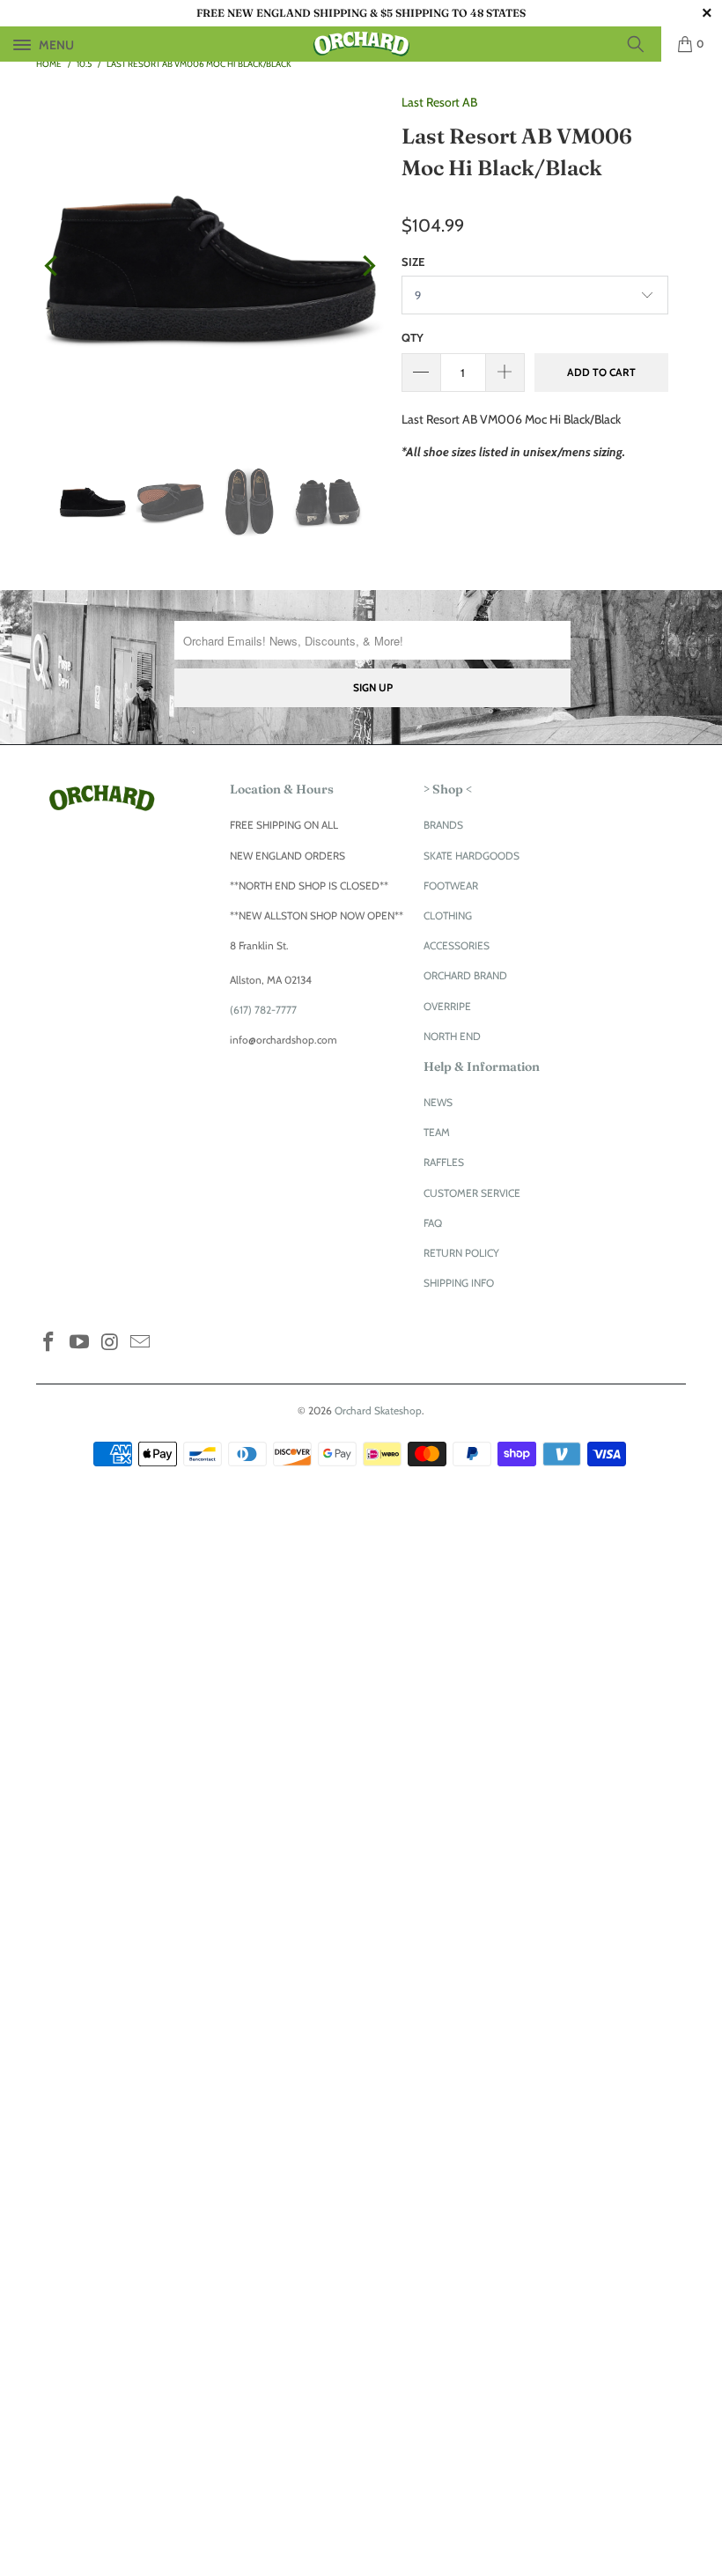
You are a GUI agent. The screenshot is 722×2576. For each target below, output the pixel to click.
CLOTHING (448, 915)
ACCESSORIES (457, 945)
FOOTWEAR (451, 886)
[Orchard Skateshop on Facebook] (49, 1343)
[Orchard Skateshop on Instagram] (110, 1343)
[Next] (367, 266)
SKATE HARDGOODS (472, 856)
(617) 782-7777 (263, 1010)
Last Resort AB (439, 102)
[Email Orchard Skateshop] (141, 1343)
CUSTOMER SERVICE (472, 1193)
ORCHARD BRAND (465, 975)
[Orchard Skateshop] (361, 44)
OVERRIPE (447, 1006)
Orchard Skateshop (378, 1410)
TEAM (437, 1132)
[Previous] (53, 266)
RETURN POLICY (461, 1253)
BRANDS (443, 825)
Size (413, 262)
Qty (413, 337)
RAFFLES (444, 1162)
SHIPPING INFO (459, 1283)
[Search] (642, 44)
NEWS (438, 1102)
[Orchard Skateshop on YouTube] (80, 1343)
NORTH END (452, 1036)
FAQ (433, 1223)
